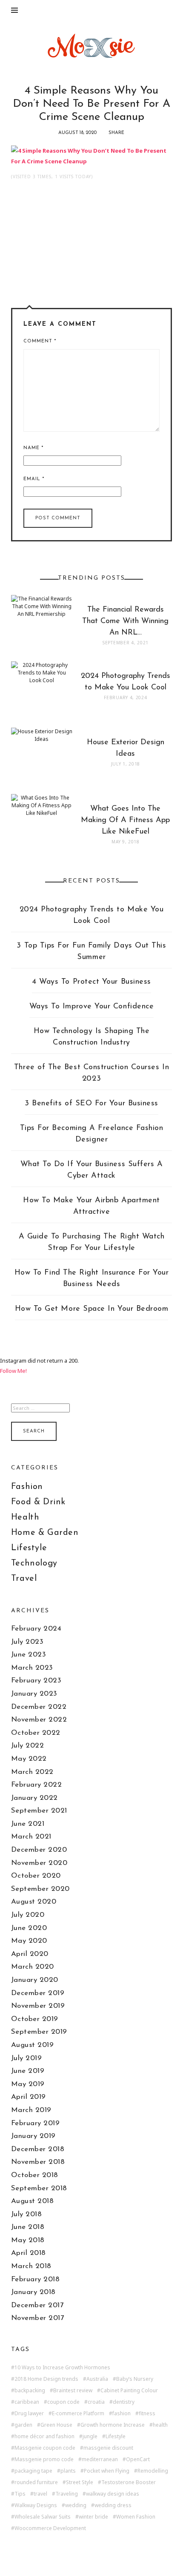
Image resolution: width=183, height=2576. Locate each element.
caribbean (27, 2402)
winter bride (93, 2517)
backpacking (30, 2391)
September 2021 (39, 1811)
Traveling (67, 2494)
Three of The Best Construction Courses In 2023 (91, 1073)
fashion (122, 2414)
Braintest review (73, 2391)
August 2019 (33, 2045)
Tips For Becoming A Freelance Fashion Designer (92, 1134)
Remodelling (153, 2471)
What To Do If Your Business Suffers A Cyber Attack (92, 1170)
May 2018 (28, 2240)
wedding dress (113, 2505)
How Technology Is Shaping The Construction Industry (92, 1037)
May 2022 (29, 1759)
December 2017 (37, 2305)
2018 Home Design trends (46, 2379)
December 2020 (39, 1850)
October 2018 (35, 2175)
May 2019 (28, 2084)
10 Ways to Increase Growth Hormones (62, 2368)
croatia (96, 2402)
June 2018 (28, 2227)
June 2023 (29, 1655)
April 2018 (29, 2253)
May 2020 (29, 1941)
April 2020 (30, 1954)
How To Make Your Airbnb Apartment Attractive (91, 1206)
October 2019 (35, 2019)
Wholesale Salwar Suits (43, 2517)
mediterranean (100, 2459)
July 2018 (27, 2214)
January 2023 (34, 1694)
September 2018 (39, 2188)
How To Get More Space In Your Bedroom (92, 1309)
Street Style (80, 2482)
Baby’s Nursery (135, 2379)
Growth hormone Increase (113, 2425)
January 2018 (33, 2292)
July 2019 (27, 2058)
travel (40, 2494)
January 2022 (34, 1798)
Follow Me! (13, 1371)
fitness (147, 2414)
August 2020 (34, 1902)
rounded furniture (36, 2482)
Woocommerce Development (50, 2528)
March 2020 (33, 1967)
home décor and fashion (44, 2437)
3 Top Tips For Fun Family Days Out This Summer (91, 952)
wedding (76, 2505)
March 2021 (31, 1837)
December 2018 (38, 2149)
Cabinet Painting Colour (129, 2391)
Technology (34, 1563)
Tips (20, 2494)
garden (23, 2425)
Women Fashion (136, 2517)
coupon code (63, 2402)
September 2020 (40, 1889)
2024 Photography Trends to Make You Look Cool (92, 915)
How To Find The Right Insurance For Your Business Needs (92, 1279)
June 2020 (29, 1928)
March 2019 (31, 2110)
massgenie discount (108, 2448)
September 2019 (39, 2032)
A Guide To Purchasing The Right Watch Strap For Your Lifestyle (92, 1242)
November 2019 (38, 2006)
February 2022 (37, 1785)
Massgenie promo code (44, 2459)
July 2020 (28, 1915)
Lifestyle (29, 1548)
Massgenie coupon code (45, 2448)
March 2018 (31, 2266)
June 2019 (28, 2071)
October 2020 (36, 1876)
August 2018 (33, 2201)
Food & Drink (38, 1502)
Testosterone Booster (129, 2482)
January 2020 (35, 1980)
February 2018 (36, 2279)
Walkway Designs (36, 2505)
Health (25, 1517)
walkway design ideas (113, 2494)
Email (34, 479)
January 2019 (33, 2136)
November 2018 (38, 2162)
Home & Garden (45, 1533)
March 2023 (32, 1668)
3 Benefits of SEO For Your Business (91, 1104)
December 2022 (39, 1707)
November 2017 (38, 2318)
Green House (56, 2425)
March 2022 (32, 1772)
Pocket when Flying (107, 2471)
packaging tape (33, 2471)
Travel (24, 1579)
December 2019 (38, 1993)
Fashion (27, 1487)
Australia (97, 2379)
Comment (40, 341)
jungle (90, 2437)
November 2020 (39, 1863)
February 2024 (36, 1629)
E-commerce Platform (78, 2414)
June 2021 (28, 1824)
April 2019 (29, 2097)
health (160, 2425)
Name (33, 448)
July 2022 (28, 1746)
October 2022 (36, 1733)
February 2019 (36, 2123)
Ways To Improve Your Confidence (92, 1007)
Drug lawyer (29, 2414)
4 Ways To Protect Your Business (91, 982)
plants (68, 2471)
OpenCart (138, 2459)
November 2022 (39, 1720)
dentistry (124, 2402)
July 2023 (27, 1642)
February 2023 (36, 1681)
